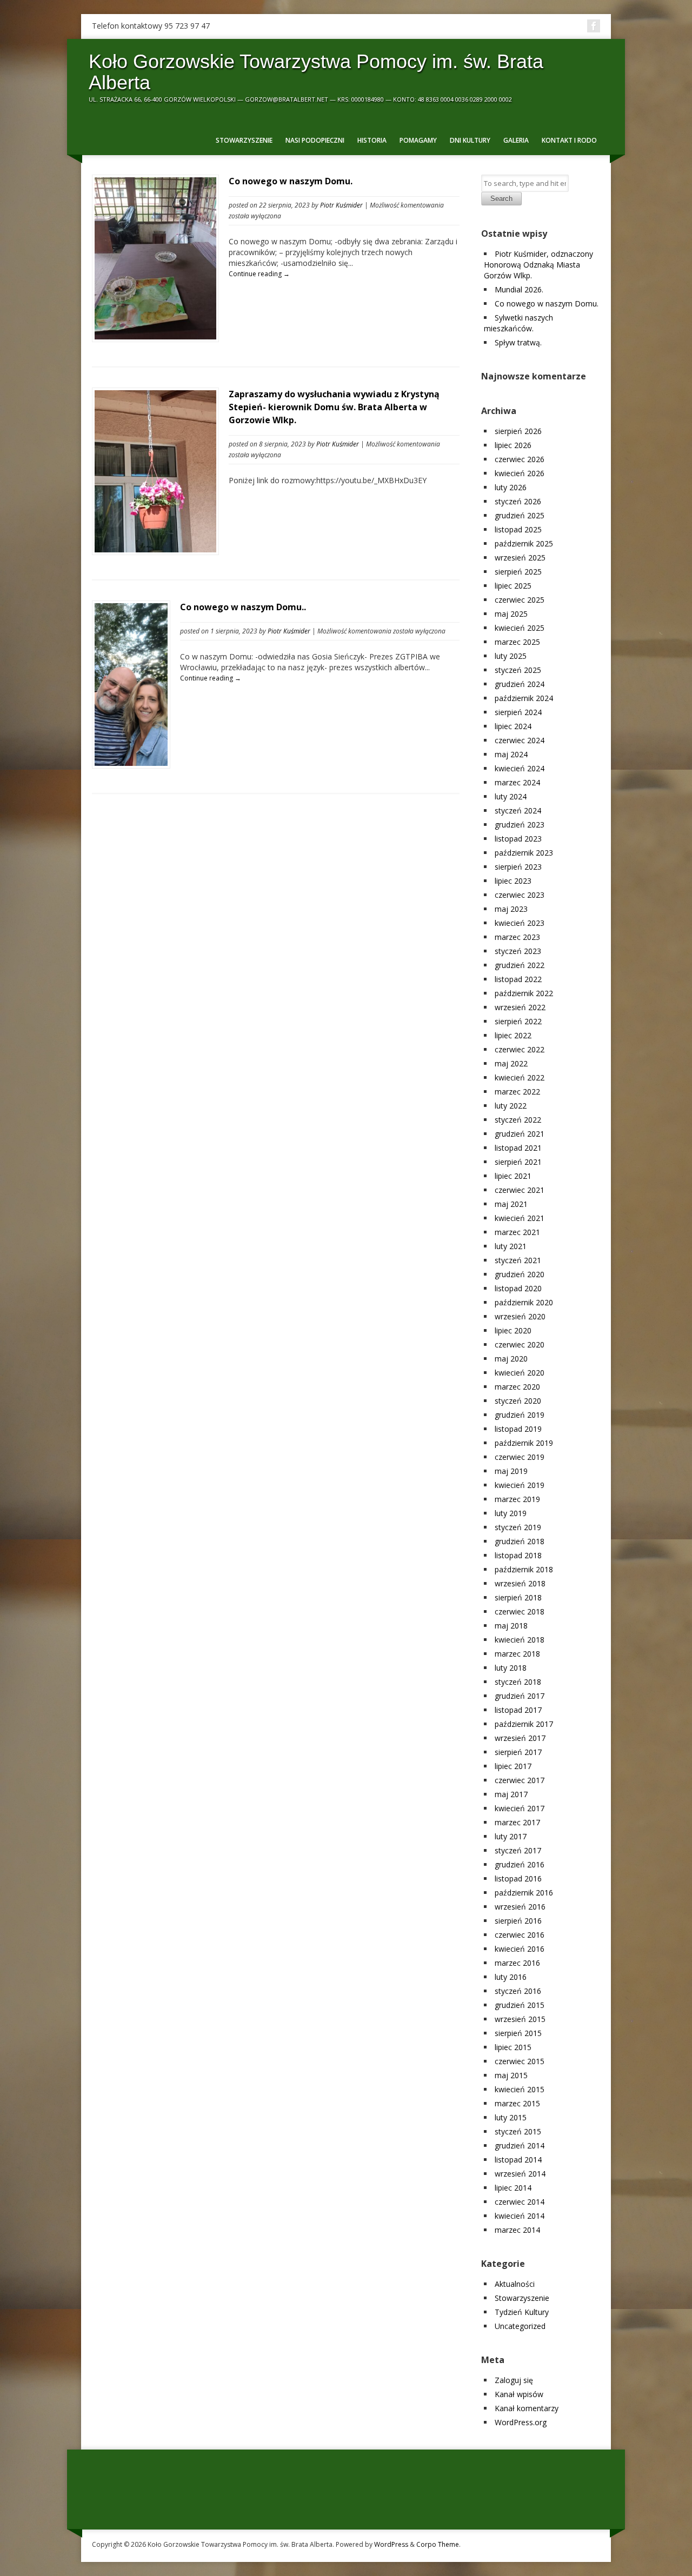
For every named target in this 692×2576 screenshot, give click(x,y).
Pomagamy (418, 140)
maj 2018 (511, 1626)
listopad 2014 (518, 2160)
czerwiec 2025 (520, 600)
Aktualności (515, 2284)
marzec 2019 (517, 1499)
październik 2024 (524, 698)
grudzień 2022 (520, 965)
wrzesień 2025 (520, 558)
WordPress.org (521, 2422)
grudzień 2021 (520, 1134)
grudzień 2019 (520, 1415)
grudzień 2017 (520, 1696)
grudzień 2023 (520, 825)
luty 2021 (511, 1246)
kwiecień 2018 (520, 1640)
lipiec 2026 (513, 445)
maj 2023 (511, 909)
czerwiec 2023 (520, 895)
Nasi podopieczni (315, 140)
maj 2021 (511, 1204)
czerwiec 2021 (520, 1190)
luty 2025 (511, 656)
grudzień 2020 (520, 1274)
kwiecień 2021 (520, 1218)
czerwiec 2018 (520, 1611)
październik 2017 (524, 1724)
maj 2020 (511, 1359)
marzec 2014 (517, 2230)
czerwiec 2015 (520, 2061)
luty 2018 (511, 1668)
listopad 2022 (518, 979)
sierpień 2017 (518, 1752)
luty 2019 (511, 1513)
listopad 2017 (518, 1710)
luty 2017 (511, 1836)
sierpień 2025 (518, 572)
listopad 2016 (518, 1878)
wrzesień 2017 (520, 1738)
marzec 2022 (517, 1092)
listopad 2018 (518, 1555)
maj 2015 (511, 2075)
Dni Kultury (470, 140)
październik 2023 (524, 853)
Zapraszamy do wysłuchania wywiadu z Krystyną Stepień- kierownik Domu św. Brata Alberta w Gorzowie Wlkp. (334, 407)
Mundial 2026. (519, 289)
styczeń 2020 (518, 1401)
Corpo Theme (438, 2544)
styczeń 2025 (518, 670)
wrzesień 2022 (520, 1007)
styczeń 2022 (518, 1120)
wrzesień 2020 (520, 1316)
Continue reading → (259, 274)
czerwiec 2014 (520, 2202)
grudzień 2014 (520, 2145)
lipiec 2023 (513, 881)
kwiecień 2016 (520, 1949)
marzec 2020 (517, 1387)
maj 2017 (511, 1794)
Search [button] (501, 199)
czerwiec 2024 (520, 740)
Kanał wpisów (519, 2394)
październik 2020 (524, 1302)
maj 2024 (511, 754)
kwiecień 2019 (520, 1485)
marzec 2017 (517, 1822)
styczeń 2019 (518, 1527)
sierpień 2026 (518, 431)
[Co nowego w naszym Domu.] (155, 336)
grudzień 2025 (520, 515)
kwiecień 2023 (520, 923)
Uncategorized (520, 2326)
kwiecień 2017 (520, 1808)
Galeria (516, 140)
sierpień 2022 (518, 1021)
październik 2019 (524, 1443)
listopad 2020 (518, 1288)
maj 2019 (511, 1471)
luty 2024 (511, 796)
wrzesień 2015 (520, 2019)
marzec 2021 (517, 1232)
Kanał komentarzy (527, 2408)
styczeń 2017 (518, 1850)
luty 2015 (511, 2117)
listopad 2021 (518, 1148)
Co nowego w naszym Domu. (291, 181)
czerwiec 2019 (520, 1457)
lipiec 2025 (513, 586)
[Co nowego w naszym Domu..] (131, 763)
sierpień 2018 (518, 1597)
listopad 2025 (518, 529)
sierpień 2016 (518, 1921)
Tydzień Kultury (522, 2312)
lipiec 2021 (513, 1176)
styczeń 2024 (518, 810)
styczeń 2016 (518, 1991)
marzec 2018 (517, 1654)
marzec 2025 (517, 642)
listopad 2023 (518, 839)
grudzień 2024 (520, 684)
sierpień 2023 (518, 867)
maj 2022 (511, 1063)
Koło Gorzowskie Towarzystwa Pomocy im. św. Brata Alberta (316, 72)
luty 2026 (511, 487)
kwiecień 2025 (520, 628)
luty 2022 (511, 1106)
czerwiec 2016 (520, 1935)
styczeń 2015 (518, 2131)
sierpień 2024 (518, 712)
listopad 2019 (518, 1429)
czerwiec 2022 (520, 1049)
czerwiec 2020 (520, 1344)
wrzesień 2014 (520, 2174)
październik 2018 (524, 1569)
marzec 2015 (517, 2103)
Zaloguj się (514, 2380)
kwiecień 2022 (520, 1077)
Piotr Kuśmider (341, 205)
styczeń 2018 (518, 1682)
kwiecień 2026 (520, 473)
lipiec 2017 (513, 1766)
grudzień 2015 (520, 2005)
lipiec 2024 (513, 726)
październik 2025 (524, 543)
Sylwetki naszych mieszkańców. (518, 323)
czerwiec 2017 (520, 1780)
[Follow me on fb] (594, 26)
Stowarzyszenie (244, 140)
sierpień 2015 (518, 2033)
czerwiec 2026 (520, 459)
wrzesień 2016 (520, 1907)
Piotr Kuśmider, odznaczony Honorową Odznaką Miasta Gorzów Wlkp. (538, 265)
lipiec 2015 (513, 2047)
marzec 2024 (517, 782)
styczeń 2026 (518, 501)
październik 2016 (524, 1893)
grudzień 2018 (520, 1541)
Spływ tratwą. (518, 342)
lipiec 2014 (513, 2188)
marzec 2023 (517, 937)
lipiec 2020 (513, 1330)
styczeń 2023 (518, 951)
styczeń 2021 (518, 1260)
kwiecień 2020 (520, 1373)
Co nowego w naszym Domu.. (243, 607)
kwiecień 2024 (520, 768)
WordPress (391, 2544)
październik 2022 (524, 993)
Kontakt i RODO (569, 140)
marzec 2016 (517, 1963)
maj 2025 (511, 614)
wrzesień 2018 (520, 1583)
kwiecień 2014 (520, 2216)
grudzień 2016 (520, 1864)
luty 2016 (511, 1977)
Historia (372, 140)
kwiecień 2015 (520, 2089)
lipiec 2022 (513, 1035)
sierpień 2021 (518, 1162)
